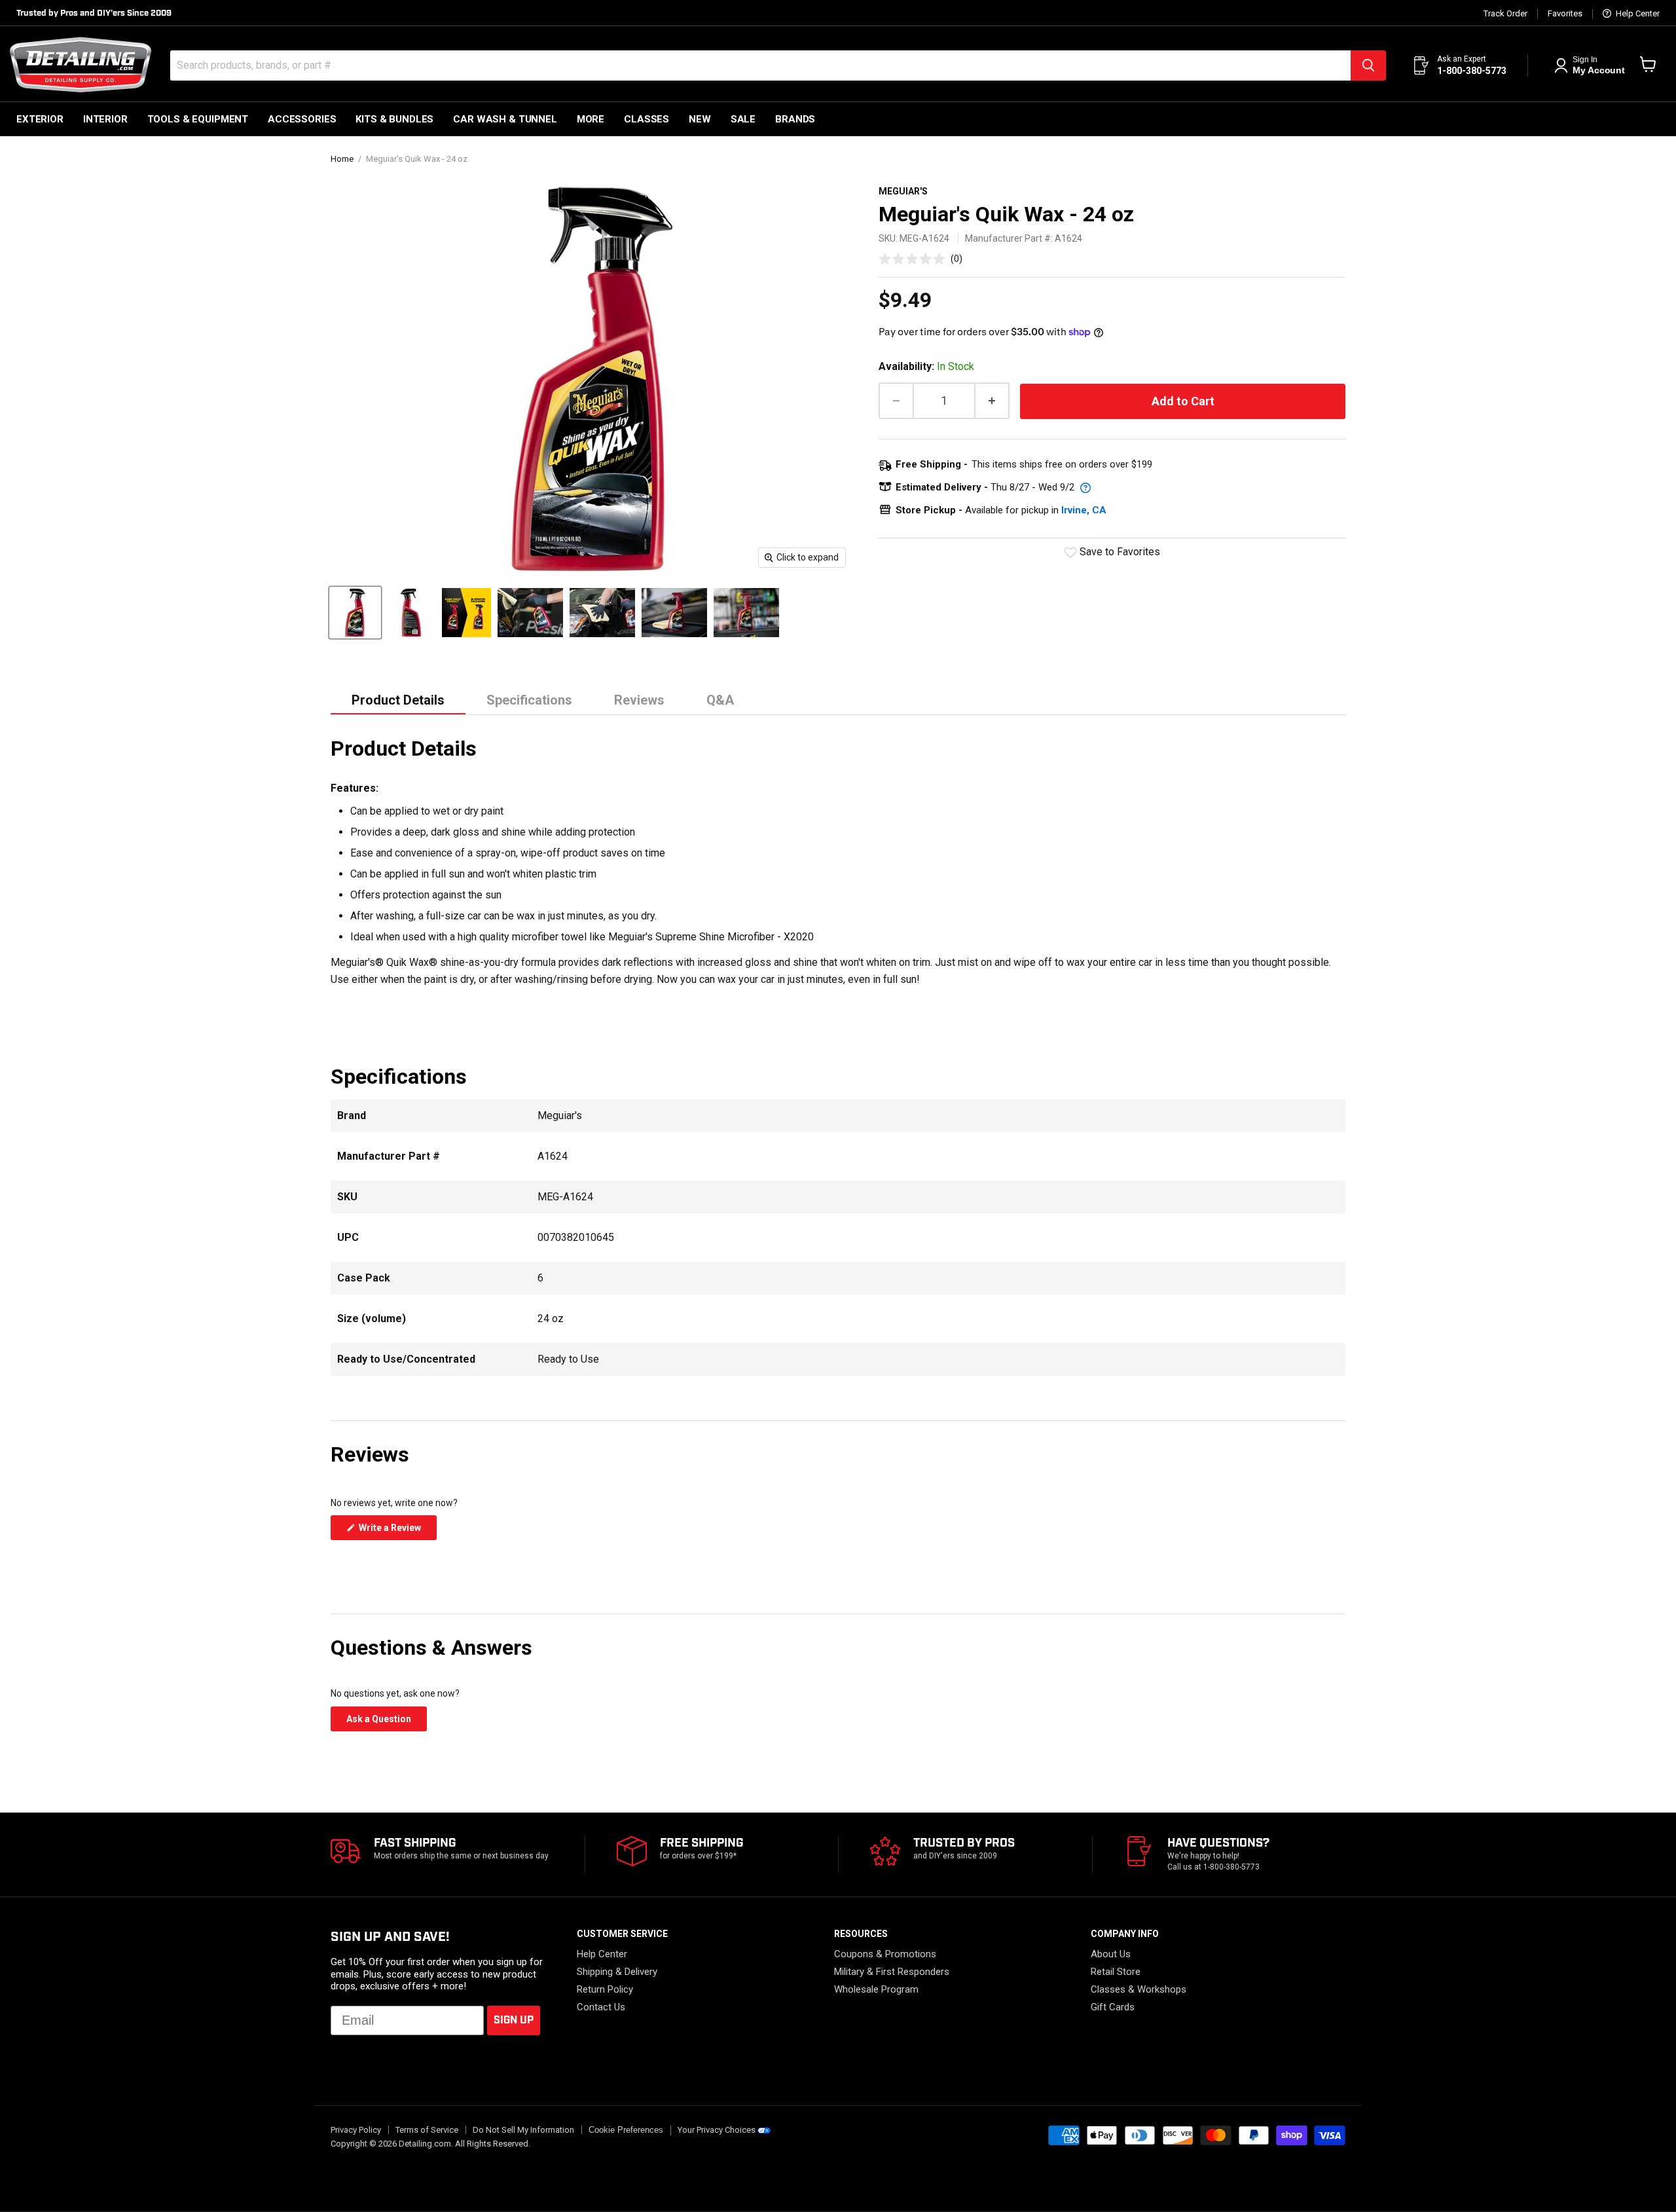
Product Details (398, 700)
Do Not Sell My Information (523, 2130)
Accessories (302, 119)
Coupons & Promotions (885, 1954)
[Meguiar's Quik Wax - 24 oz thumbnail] (355, 613)
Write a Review (397, 1531)
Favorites (1565, 14)
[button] (920, 258)
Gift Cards (1113, 2007)
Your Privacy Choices (717, 2130)
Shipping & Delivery (617, 1972)
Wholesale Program (876, 1989)
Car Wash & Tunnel (505, 119)
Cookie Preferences (626, 2130)
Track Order (1505, 14)
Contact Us (601, 2007)
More (591, 119)
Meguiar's (903, 191)
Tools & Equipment (198, 119)
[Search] (1368, 65)
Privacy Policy (356, 2130)
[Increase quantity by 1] (993, 401)
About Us (1111, 1954)
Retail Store (1116, 1972)
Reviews (639, 700)
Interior (105, 119)
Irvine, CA (1084, 510)
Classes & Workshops (1139, 1989)
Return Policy (605, 1989)
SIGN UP (514, 2020)
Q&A (720, 700)
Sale (743, 119)
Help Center (1637, 14)
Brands (795, 119)
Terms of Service (427, 2130)
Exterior (40, 119)
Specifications (529, 700)
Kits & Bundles (394, 119)
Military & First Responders (892, 1972)
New (700, 119)
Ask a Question (387, 1722)
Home (342, 159)
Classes (647, 119)
